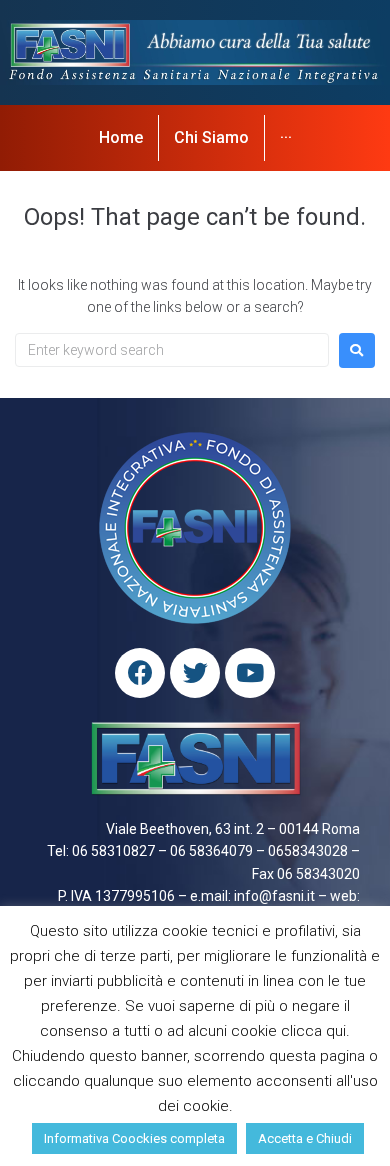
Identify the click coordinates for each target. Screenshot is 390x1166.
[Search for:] (172, 350)
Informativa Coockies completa (134, 1138)
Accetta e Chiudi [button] (305, 1138)
